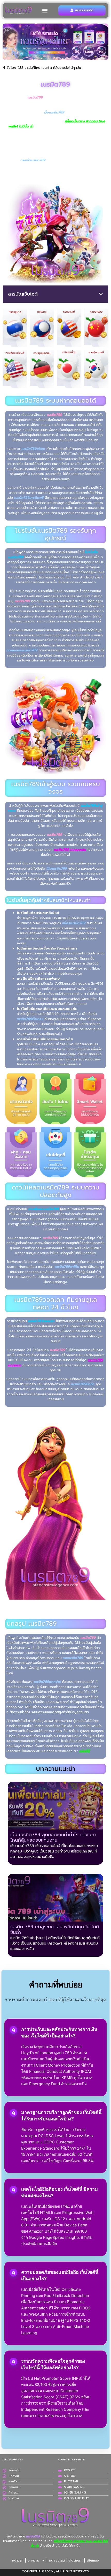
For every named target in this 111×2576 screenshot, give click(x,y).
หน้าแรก (18, 2560)
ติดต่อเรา (76, 2560)
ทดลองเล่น (57, 2560)
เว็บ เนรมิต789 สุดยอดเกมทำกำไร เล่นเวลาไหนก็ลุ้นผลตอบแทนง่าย (53, 1837)
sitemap (93, 2560)
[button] (45, 10)
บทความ (33, 2560)
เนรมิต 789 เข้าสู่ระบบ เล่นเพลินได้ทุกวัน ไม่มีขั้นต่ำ (55, 1930)
